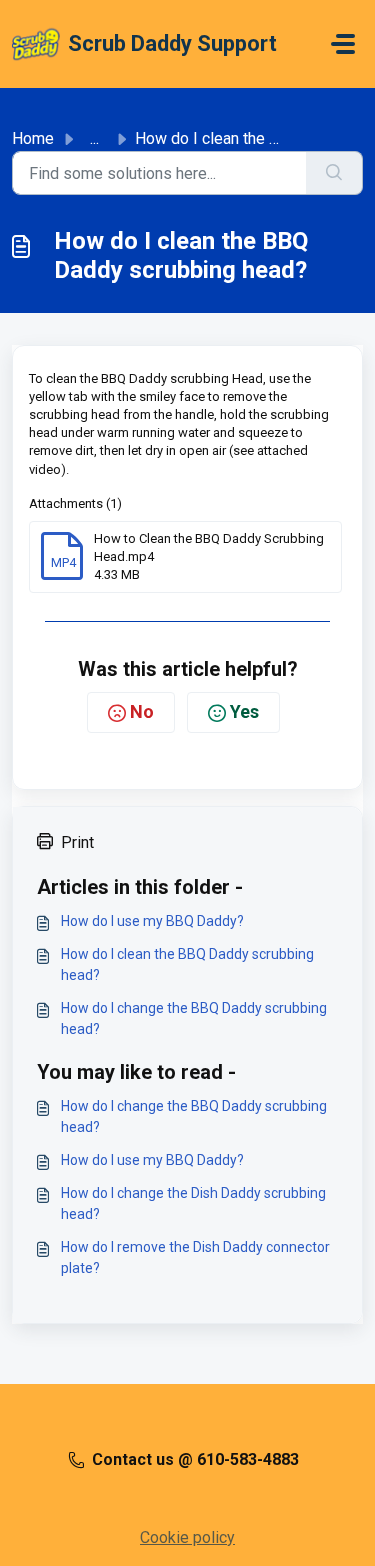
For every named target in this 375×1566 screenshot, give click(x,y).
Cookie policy (187, 1537)
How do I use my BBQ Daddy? (152, 921)
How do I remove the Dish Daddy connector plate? (195, 1257)
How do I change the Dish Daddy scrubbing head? (193, 1203)
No (142, 711)
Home (33, 138)
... (94, 138)
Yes (244, 711)
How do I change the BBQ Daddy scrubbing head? (194, 1018)
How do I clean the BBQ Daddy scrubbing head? (187, 964)
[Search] (334, 173)
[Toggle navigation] (343, 44)
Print (77, 842)
